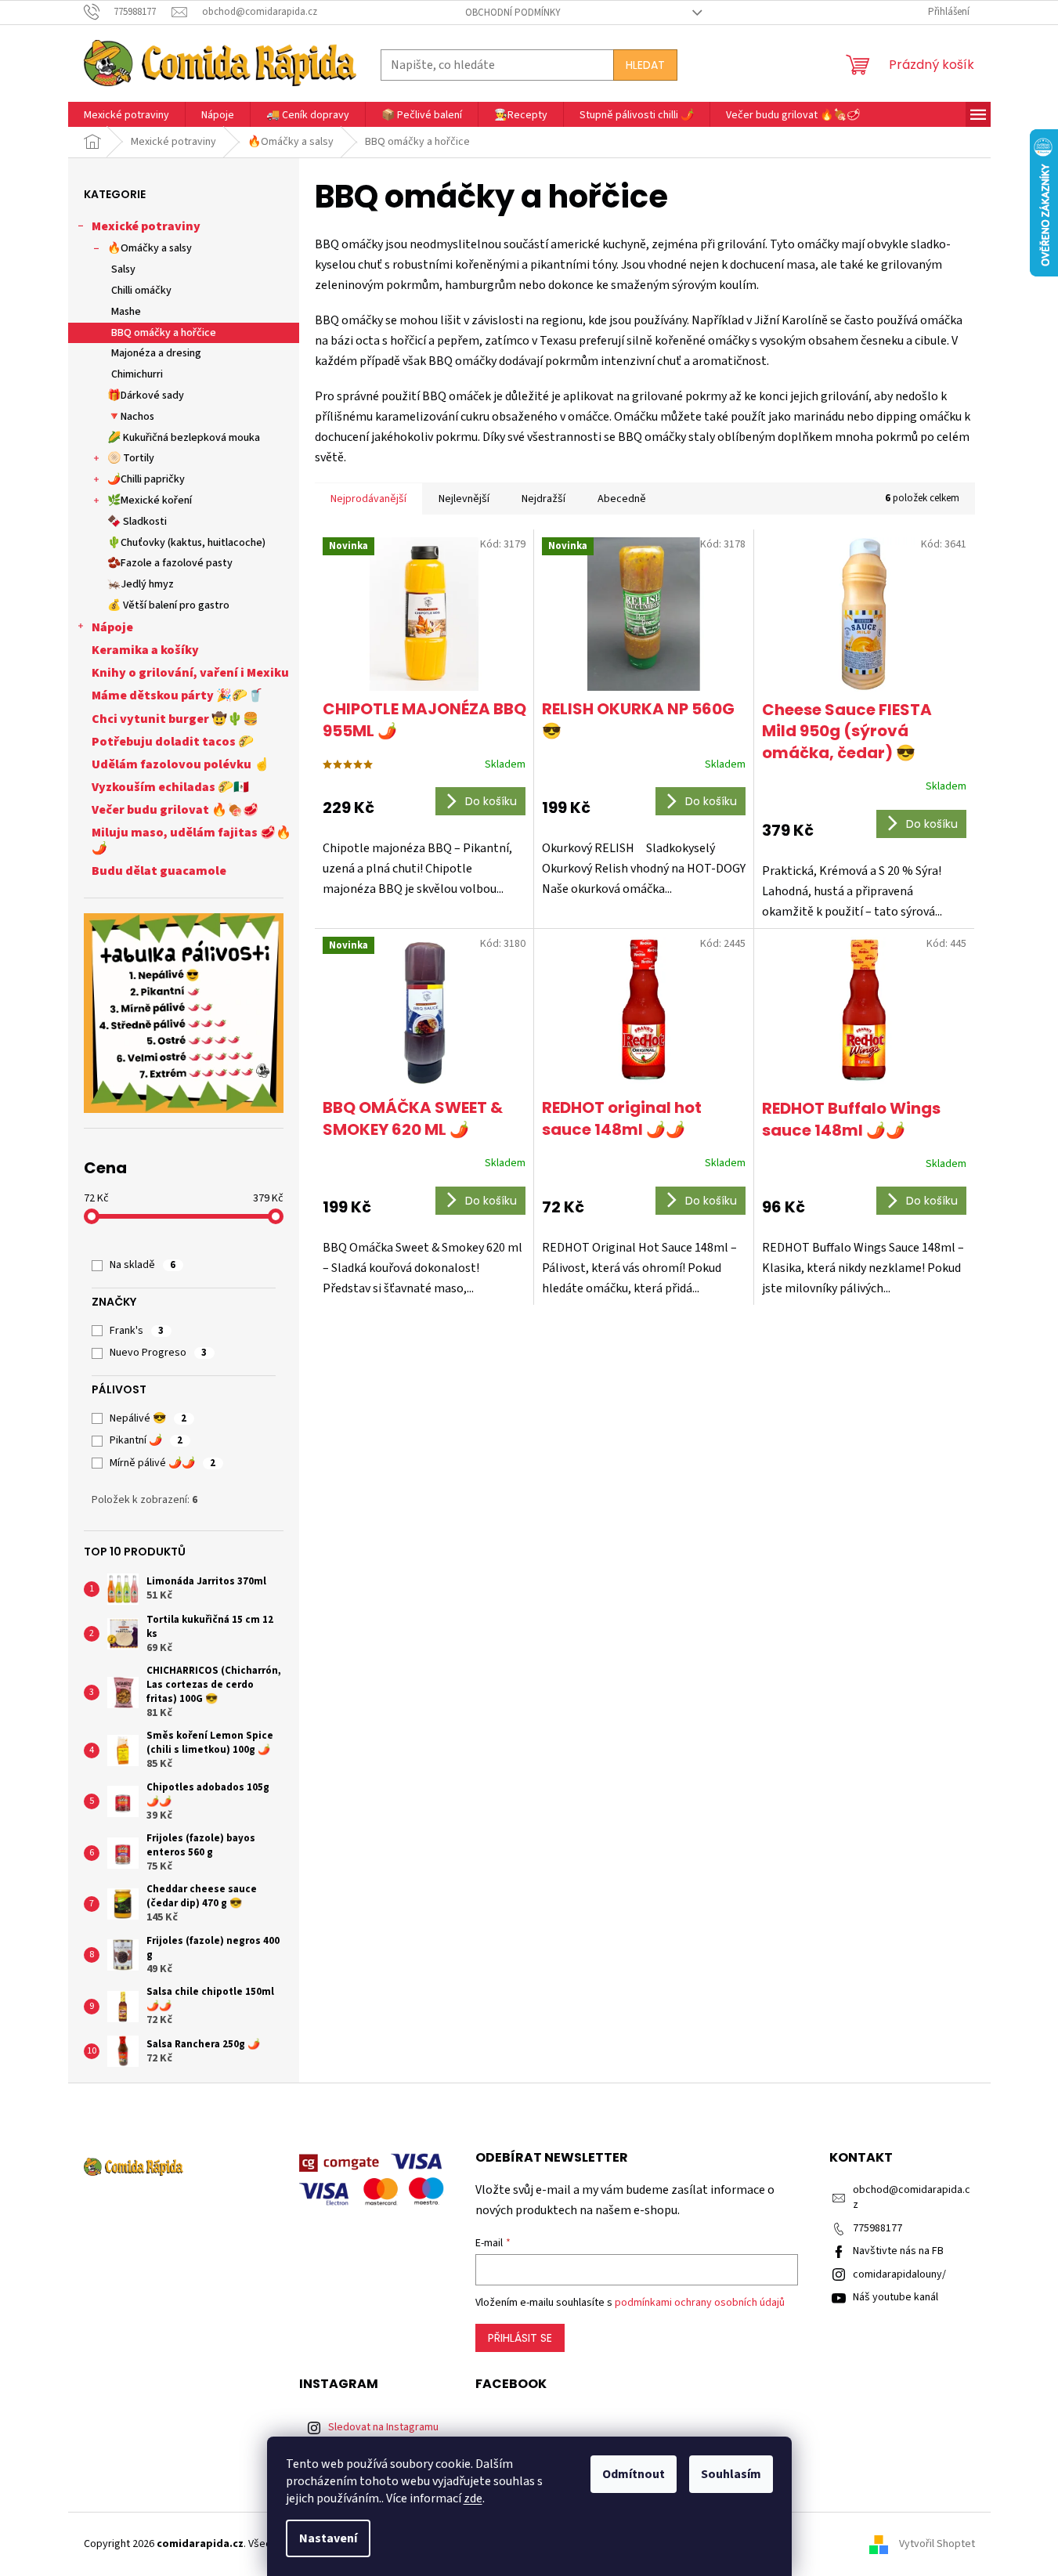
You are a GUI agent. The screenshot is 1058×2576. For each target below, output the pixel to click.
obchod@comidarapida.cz (912, 2197)
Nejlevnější (464, 499)
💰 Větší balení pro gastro (168, 605)
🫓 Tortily (131, 458)
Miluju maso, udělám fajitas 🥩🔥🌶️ (191, 840)
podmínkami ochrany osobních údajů (700, 2303)
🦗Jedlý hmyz (141, 584)
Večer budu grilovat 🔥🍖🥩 (175, 810)
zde (473, 2498)
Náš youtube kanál (896, 2297)
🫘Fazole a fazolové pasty (170, 563)
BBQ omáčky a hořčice (164, 333)
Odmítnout (634, 2474)
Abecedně (622, 499)
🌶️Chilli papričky (146, 479)
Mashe (126, 312)
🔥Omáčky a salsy (150, 248)
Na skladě (143, 1265)
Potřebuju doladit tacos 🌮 (173, 742)
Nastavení (328, 2538)
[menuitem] (126, 116)
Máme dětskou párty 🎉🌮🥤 (177, 695)
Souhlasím (731, 2474)
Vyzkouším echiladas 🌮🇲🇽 (170, 787)
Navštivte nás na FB (898, 2251)
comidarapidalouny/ (899, 2274)
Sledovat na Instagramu (383, 2427)
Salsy (123, 269)
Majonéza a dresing (156, 353)
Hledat (645, 65)
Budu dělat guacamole (159, 871)
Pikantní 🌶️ (146, 1440)
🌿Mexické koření (150, 500)
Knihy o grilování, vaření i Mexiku (190, 673)
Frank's (137, 1331)
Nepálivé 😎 (148, 1418)
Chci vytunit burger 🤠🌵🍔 (175, 719)
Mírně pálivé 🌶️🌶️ (162, 1463)
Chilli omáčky (141, 291)
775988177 (877, 2228)
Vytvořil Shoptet (937, 2544)
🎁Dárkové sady (146, 396)
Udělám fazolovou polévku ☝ (181, 764)
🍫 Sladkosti (137, 522)
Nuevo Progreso (158, 1353)
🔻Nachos (131, 417)
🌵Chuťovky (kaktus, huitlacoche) (186, 543)
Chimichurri (137, 374)
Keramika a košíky (145, 650)
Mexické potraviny (146, 226)
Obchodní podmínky (513, 13)
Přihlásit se (520, 2338)
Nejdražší (543, 499)
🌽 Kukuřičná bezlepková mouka (184, 438)
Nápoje (112, 627)
